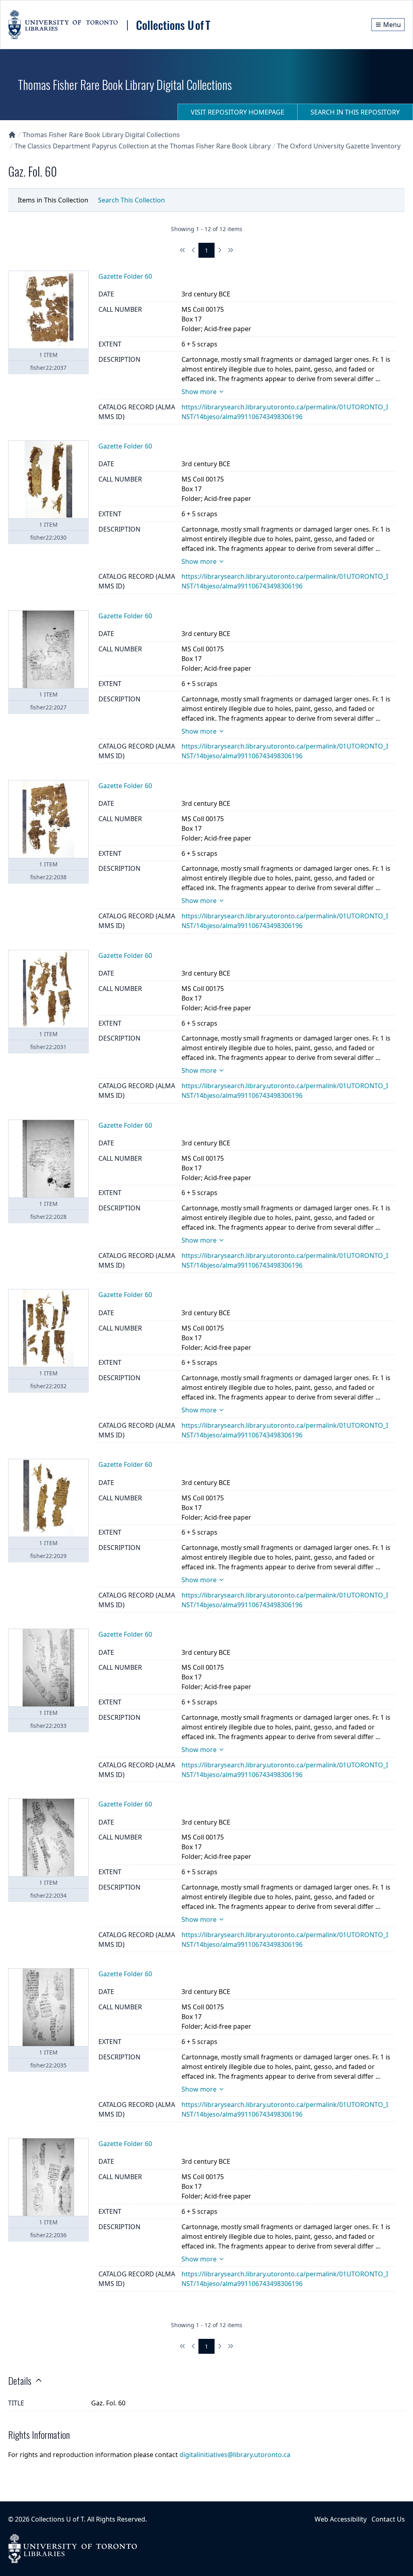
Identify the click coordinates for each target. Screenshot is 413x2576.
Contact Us (388, 2519)
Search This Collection (131, 200)
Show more (199, 392)
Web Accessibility (341, 2519)
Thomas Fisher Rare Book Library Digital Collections (101, 135)
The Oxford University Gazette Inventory (339, 146)
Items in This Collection (53, 200)
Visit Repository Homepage (238, 112)
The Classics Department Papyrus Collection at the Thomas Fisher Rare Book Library (143, 146)
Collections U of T (57, 2519)
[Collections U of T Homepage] (12, 135)
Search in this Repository (355, 112)
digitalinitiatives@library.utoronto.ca (235, 2455)
